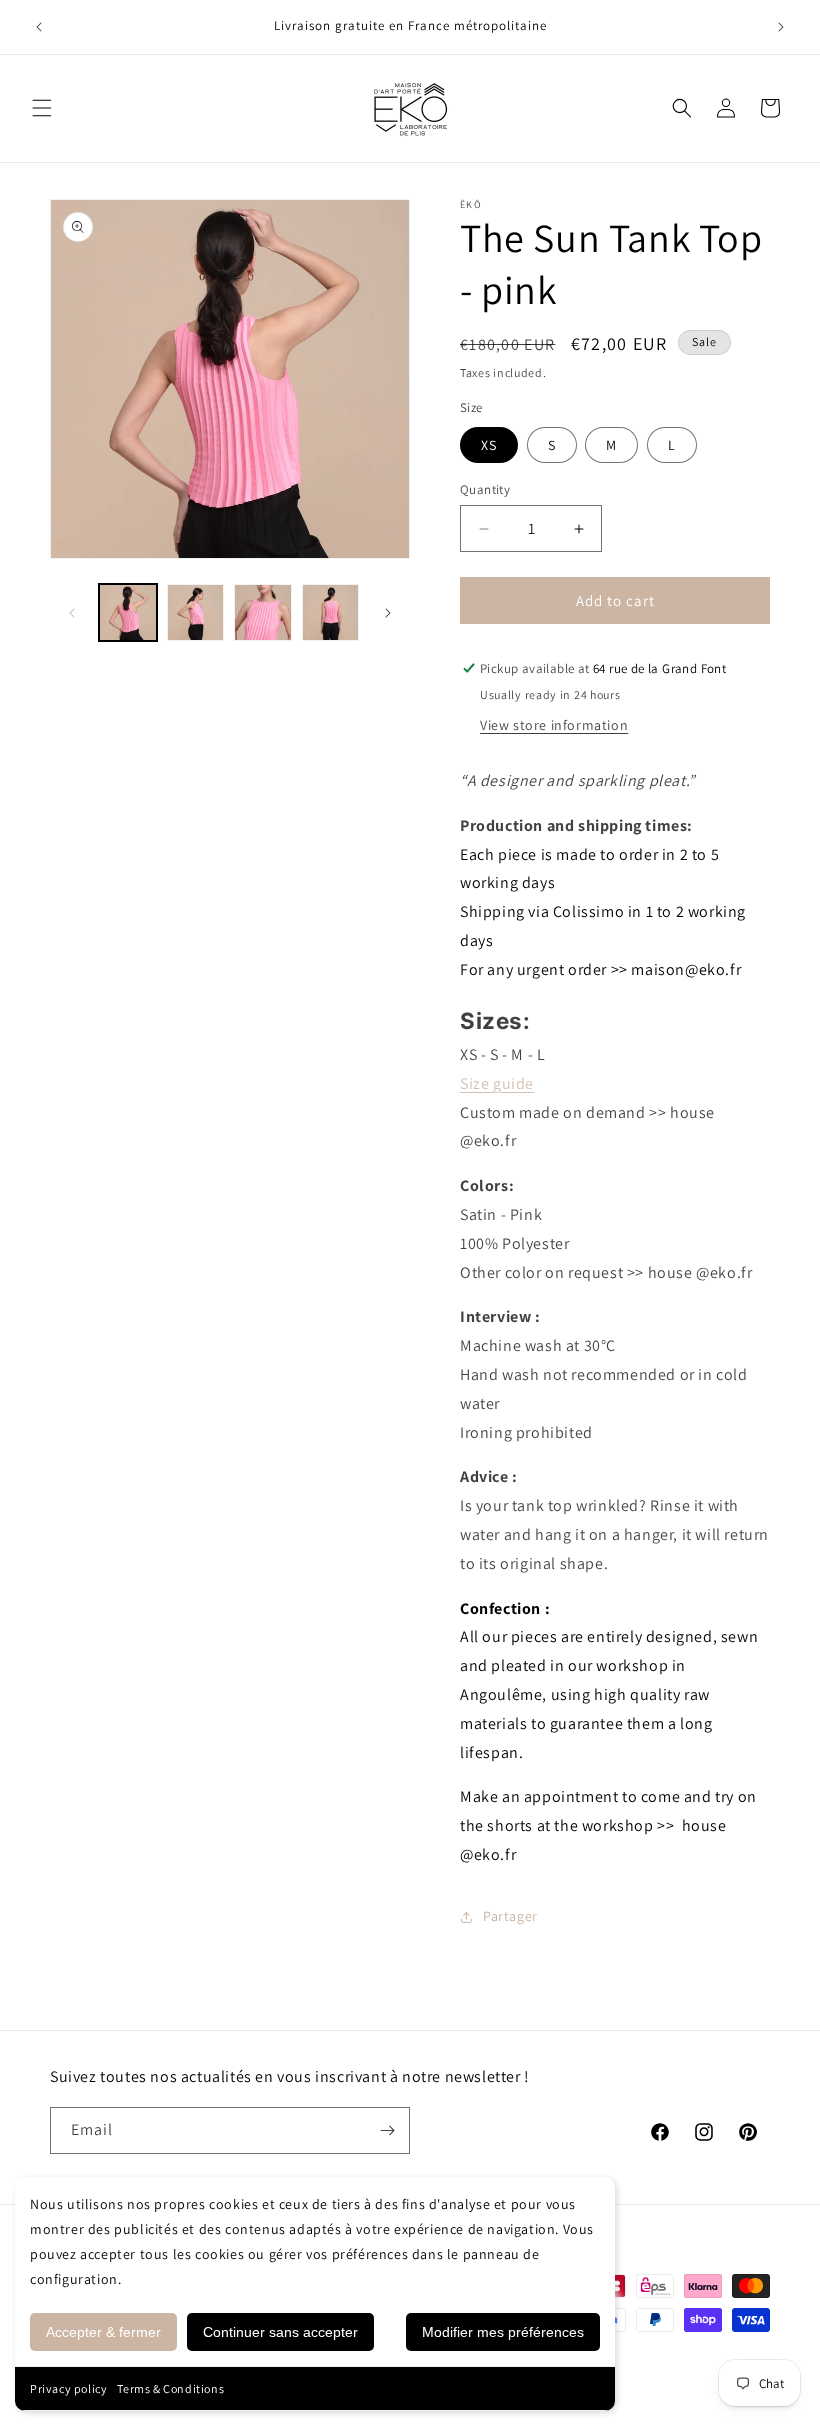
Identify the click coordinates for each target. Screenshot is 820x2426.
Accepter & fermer (103, 2332)
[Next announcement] (781, 27)
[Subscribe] (387, 2130)
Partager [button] (510, 1916)
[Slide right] (388, 613)
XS (489, 445)
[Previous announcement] (39, 27)
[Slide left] (72, 613)
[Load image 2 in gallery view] (196, 613)
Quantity (485, 489)
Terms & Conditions (170, 2388)
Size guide (497, 1083)
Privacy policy (68, 2388)
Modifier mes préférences (503, 2332)
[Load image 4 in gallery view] (331, 613)
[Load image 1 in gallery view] (128, 613)
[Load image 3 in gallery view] (263, 613)
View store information (554, 725)
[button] (42, 108)
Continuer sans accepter (280, 2332)
